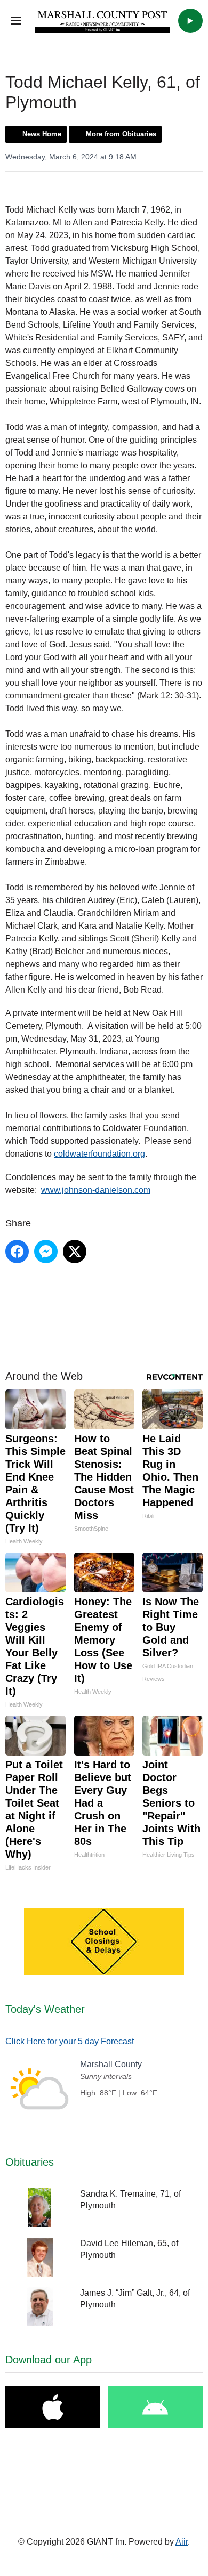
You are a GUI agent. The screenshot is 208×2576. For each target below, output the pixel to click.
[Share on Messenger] (46, 1252)
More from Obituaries (121, 134)
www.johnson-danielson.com (96, 1190)
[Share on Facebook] (17, 1252)
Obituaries (30, 2162)
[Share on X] (75, 1252)
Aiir (182, 2542)
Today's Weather (45, 2009)
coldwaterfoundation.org (99, 1154)
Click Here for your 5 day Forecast (70, 2041)
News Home (42, 134)
